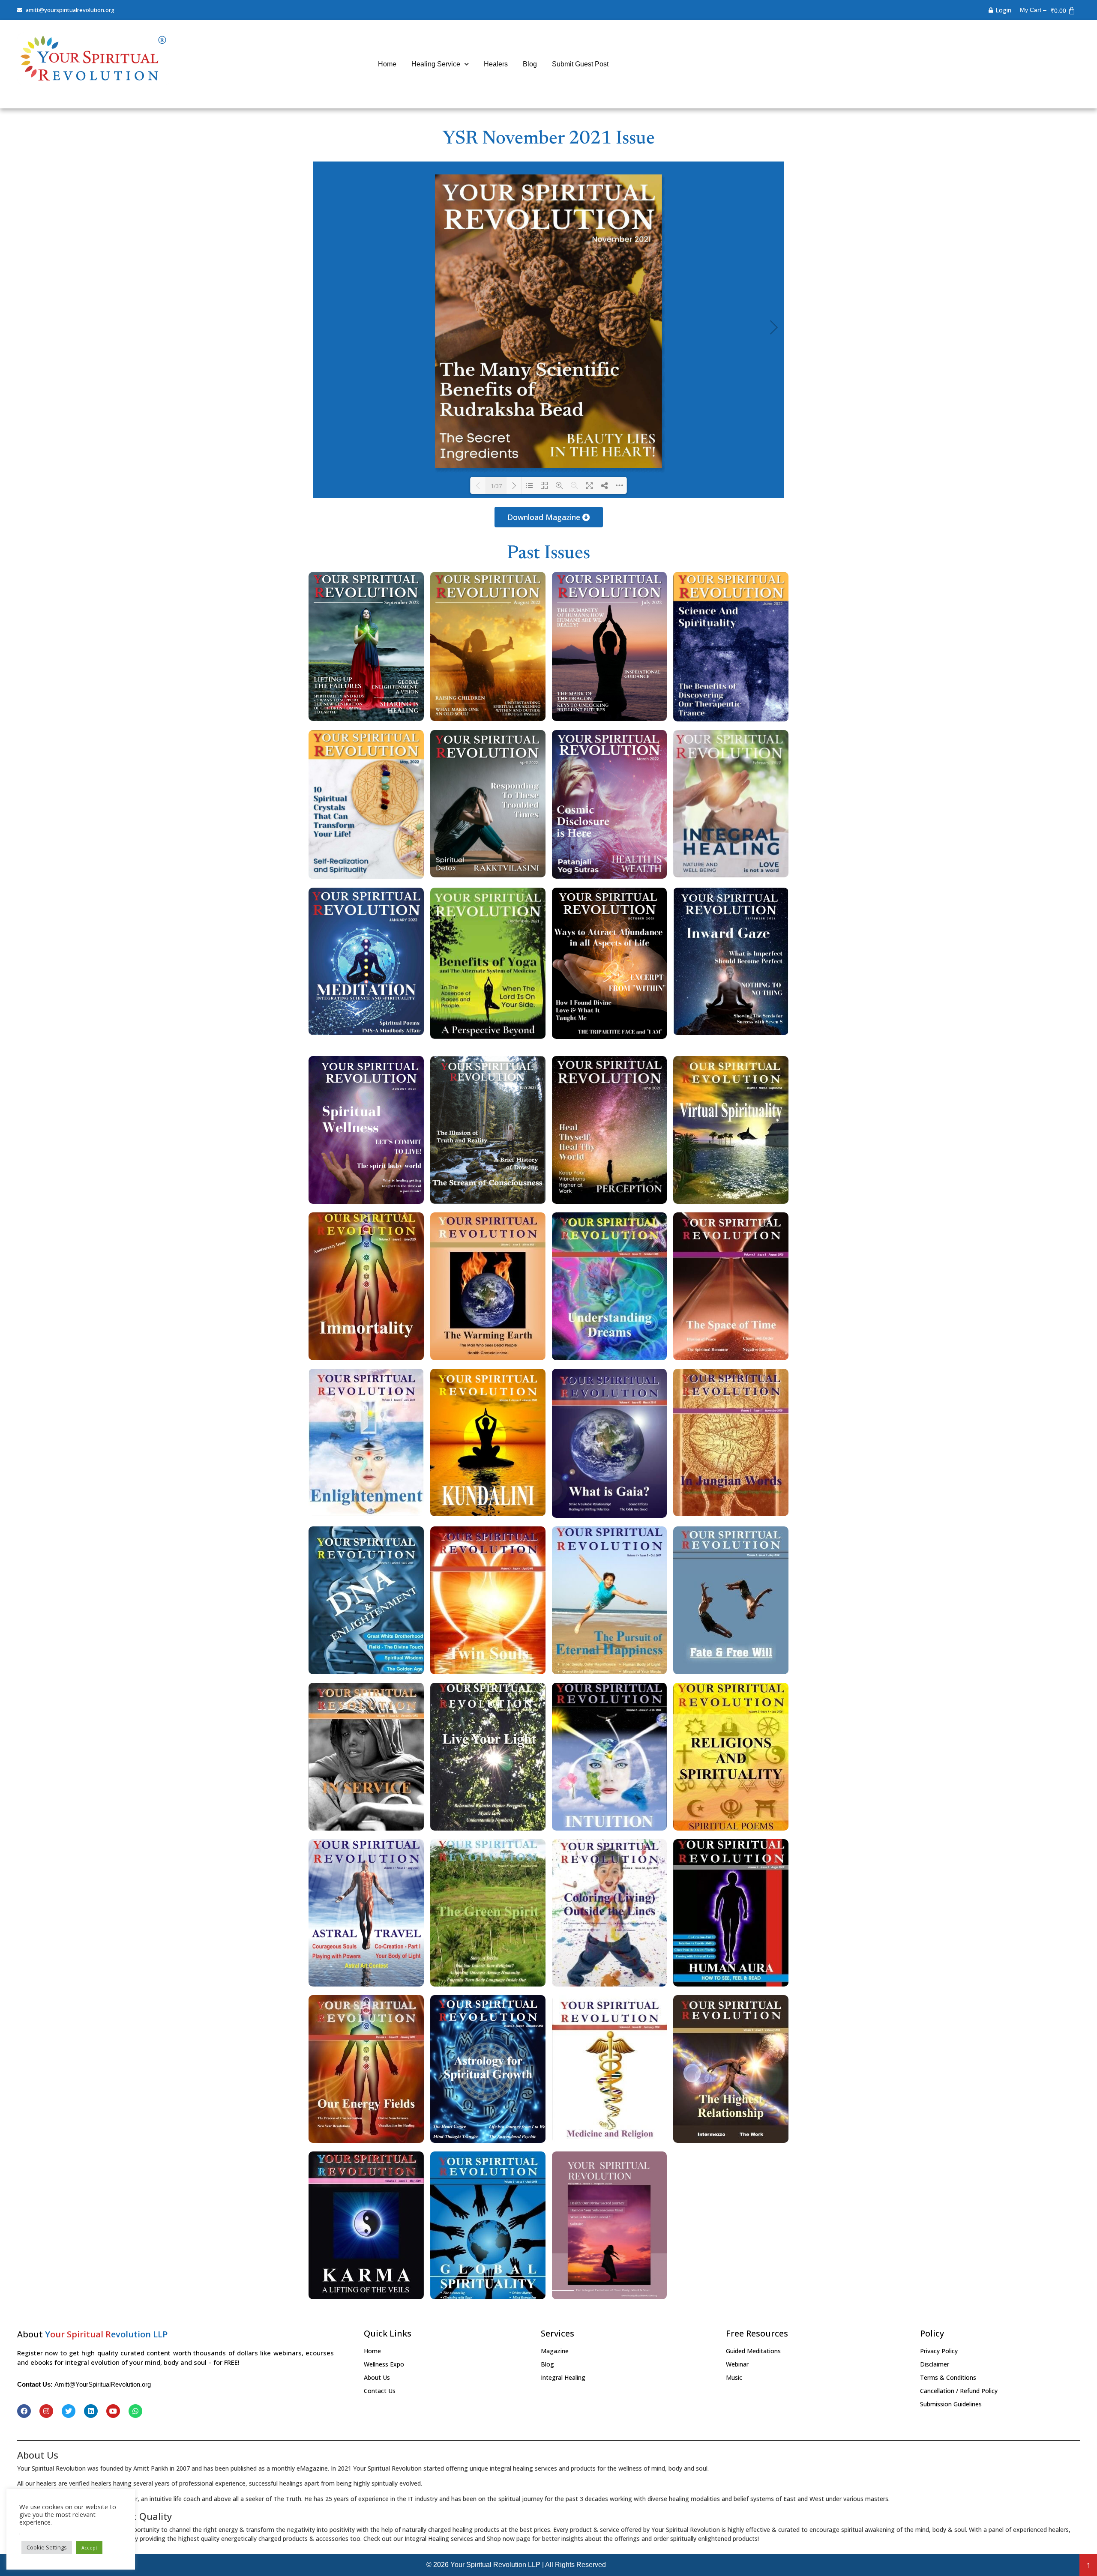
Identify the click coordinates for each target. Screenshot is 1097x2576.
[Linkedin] (91, 2411)
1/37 (496, 486)
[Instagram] (46, 2411)
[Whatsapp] (135, 2411)
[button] (549, 517)
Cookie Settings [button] (47, 2547)
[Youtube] (113, 2411)
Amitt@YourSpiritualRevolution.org (103, 2384)
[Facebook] (24, 2411)
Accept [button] (89, 2548)
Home (387, 64)
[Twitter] (69, 2411)
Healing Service (436, 64)
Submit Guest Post (580, 64)
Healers (496, 64)
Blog (530, 64)
